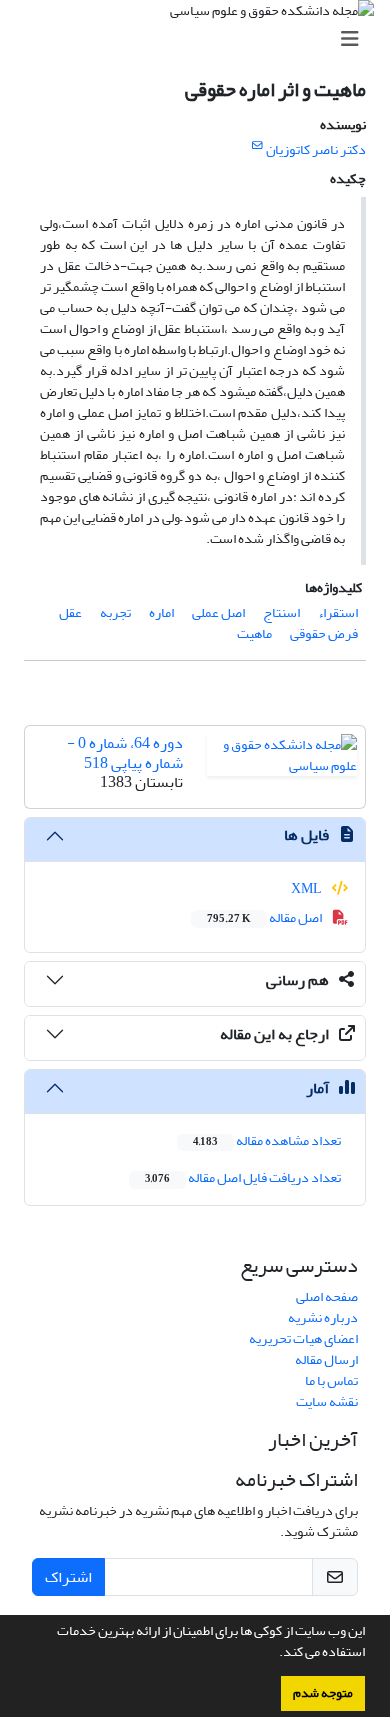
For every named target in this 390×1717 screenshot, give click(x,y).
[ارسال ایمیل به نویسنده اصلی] (257, 146)
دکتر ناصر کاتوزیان (316, 149)
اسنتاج (281, 612)
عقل (70, 612)
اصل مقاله (265, 917)
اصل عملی (218, 612)
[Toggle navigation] (201, 39)
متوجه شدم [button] (323, 1693)
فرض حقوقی (324, 633)
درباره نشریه (323, 1317)
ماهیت (254, 633)
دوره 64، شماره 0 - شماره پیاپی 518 (125, 752)
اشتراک (68, 1577)
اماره (161, 612)
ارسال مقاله (326, 1359)
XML (307, 888)
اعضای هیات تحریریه (303, 1338)
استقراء (338, 612)
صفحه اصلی (327, 1296)
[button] (274, 1654)
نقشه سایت (327, 1401)
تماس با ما (331, 1380)
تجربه (115, 612)
